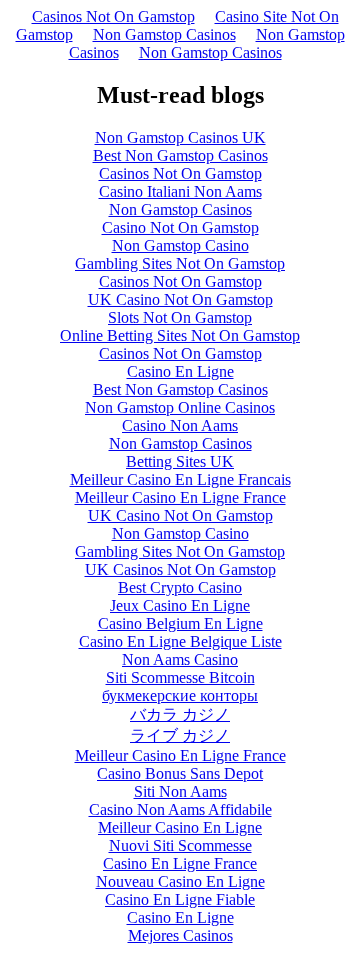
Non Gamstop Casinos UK (180, 137)
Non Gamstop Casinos (164, 34)
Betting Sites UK (180, 461)
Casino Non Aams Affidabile (180, 809)
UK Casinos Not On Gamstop (180, 569)
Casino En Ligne (180, 371)
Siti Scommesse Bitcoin (180, 677)
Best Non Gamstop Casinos (180, 155)
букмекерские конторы (180, 695)
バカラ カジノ (180, 714)
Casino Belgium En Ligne (180, 623)
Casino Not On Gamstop (180, 227)
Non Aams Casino (180, 659)
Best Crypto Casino (180, 587)
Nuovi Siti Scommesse (180, 845)
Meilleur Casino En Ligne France (180, 497)
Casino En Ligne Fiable (180, 899)
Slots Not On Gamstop (180, 317)
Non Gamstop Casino (180, 245)
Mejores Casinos (180, 935)
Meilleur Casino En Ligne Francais (180, 479)
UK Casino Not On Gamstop (180, 299)
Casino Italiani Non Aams (180, 191)
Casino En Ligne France (180, 863)
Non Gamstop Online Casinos (180, 407)
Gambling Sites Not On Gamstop (180, 263)
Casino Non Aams (180, 425)
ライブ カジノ (180, 735)
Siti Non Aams (180, 791)
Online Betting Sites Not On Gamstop (180, 335)
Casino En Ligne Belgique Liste (180, 641)
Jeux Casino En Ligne (180, 605)
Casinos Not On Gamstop (113, 16)
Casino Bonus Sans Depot (180, 773)
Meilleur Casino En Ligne (180, 827)
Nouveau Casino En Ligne (180, 881)
